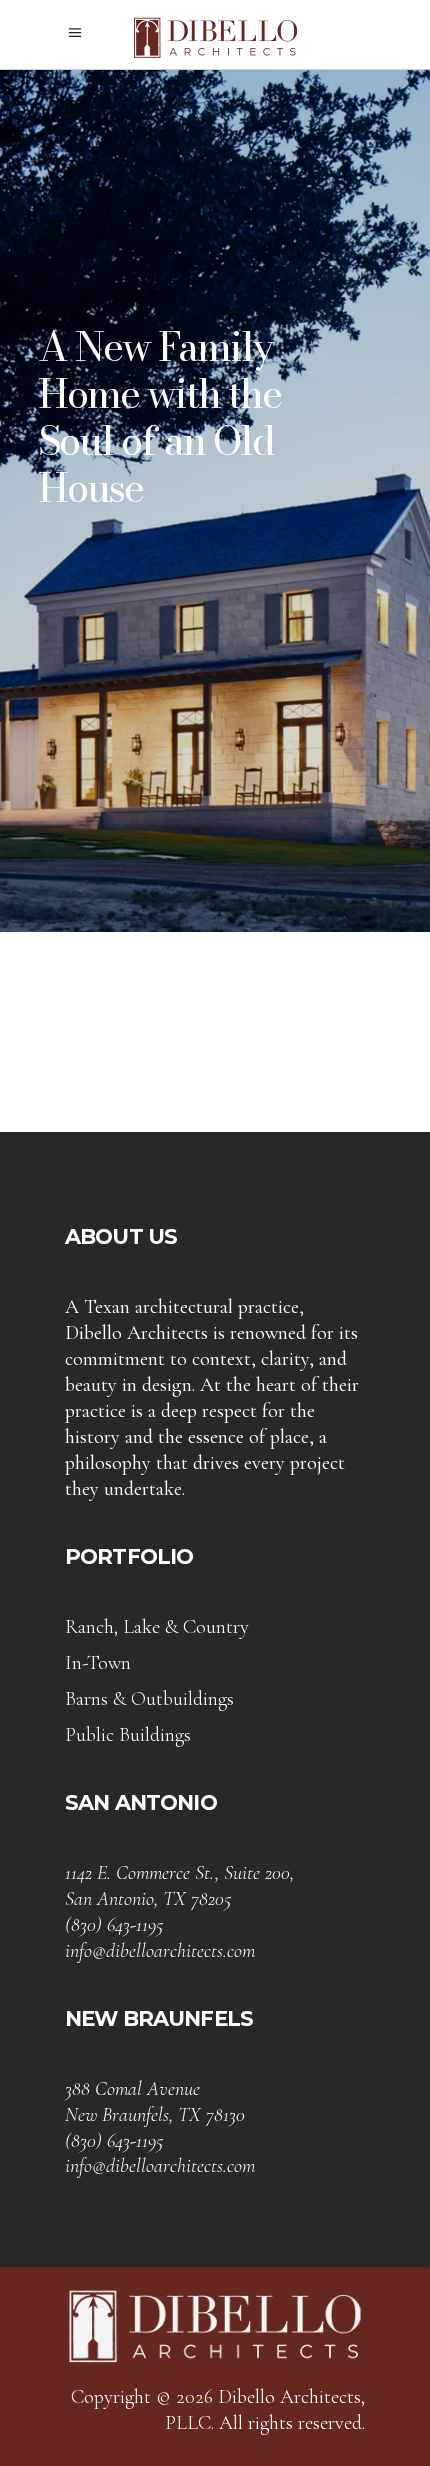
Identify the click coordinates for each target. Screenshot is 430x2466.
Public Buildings (128, 1735)
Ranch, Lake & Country (157, 1627)
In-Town (98, 1663)
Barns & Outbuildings (149, 1699)
